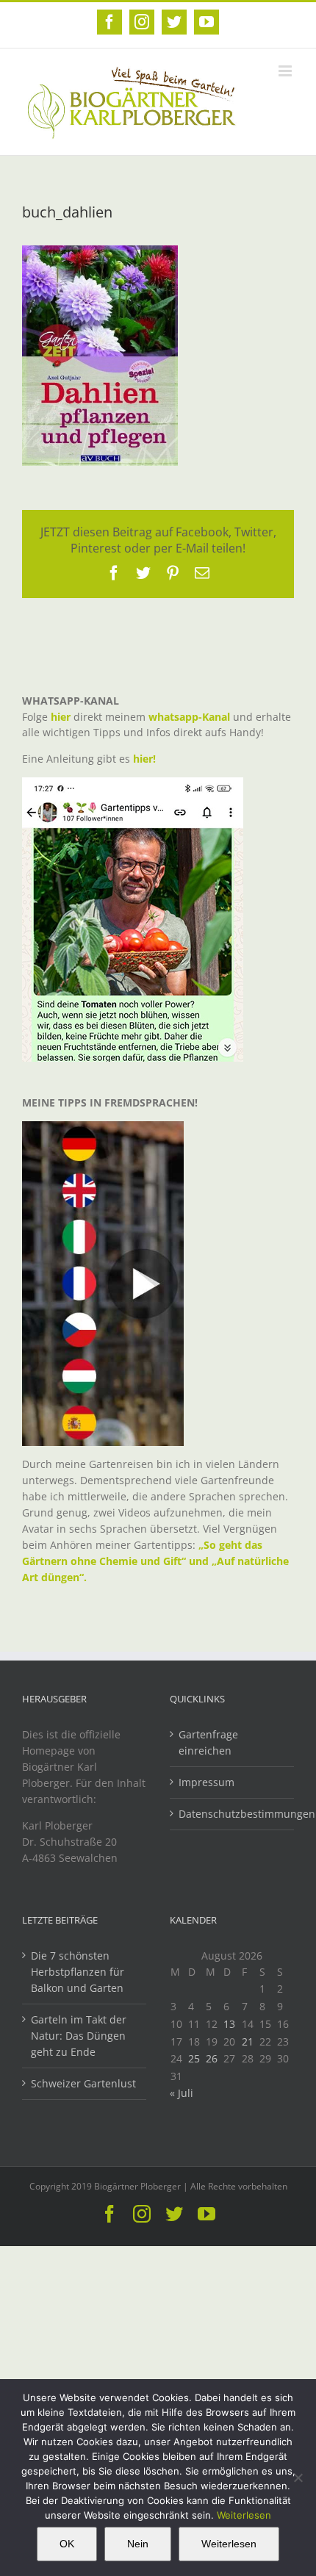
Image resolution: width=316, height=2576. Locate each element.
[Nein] (298, 2478)
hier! (146, 759)
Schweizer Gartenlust (83, 2083)
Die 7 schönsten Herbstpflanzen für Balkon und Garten (78, 1972)
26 (212, 2058)
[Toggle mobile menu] (286, 71)
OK (67, 2544)
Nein (138, 2544)
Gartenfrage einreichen (208, 1742)
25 (194, 2058)
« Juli (182, 2093)
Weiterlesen (244, 2515)
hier (61, 717)
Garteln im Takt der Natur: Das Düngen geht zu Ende (79, 2036)
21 (248, 2041)
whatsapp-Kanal (189, 717)
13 (229, 2024)
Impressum (207, 1782)
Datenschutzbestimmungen (233, 1814)
